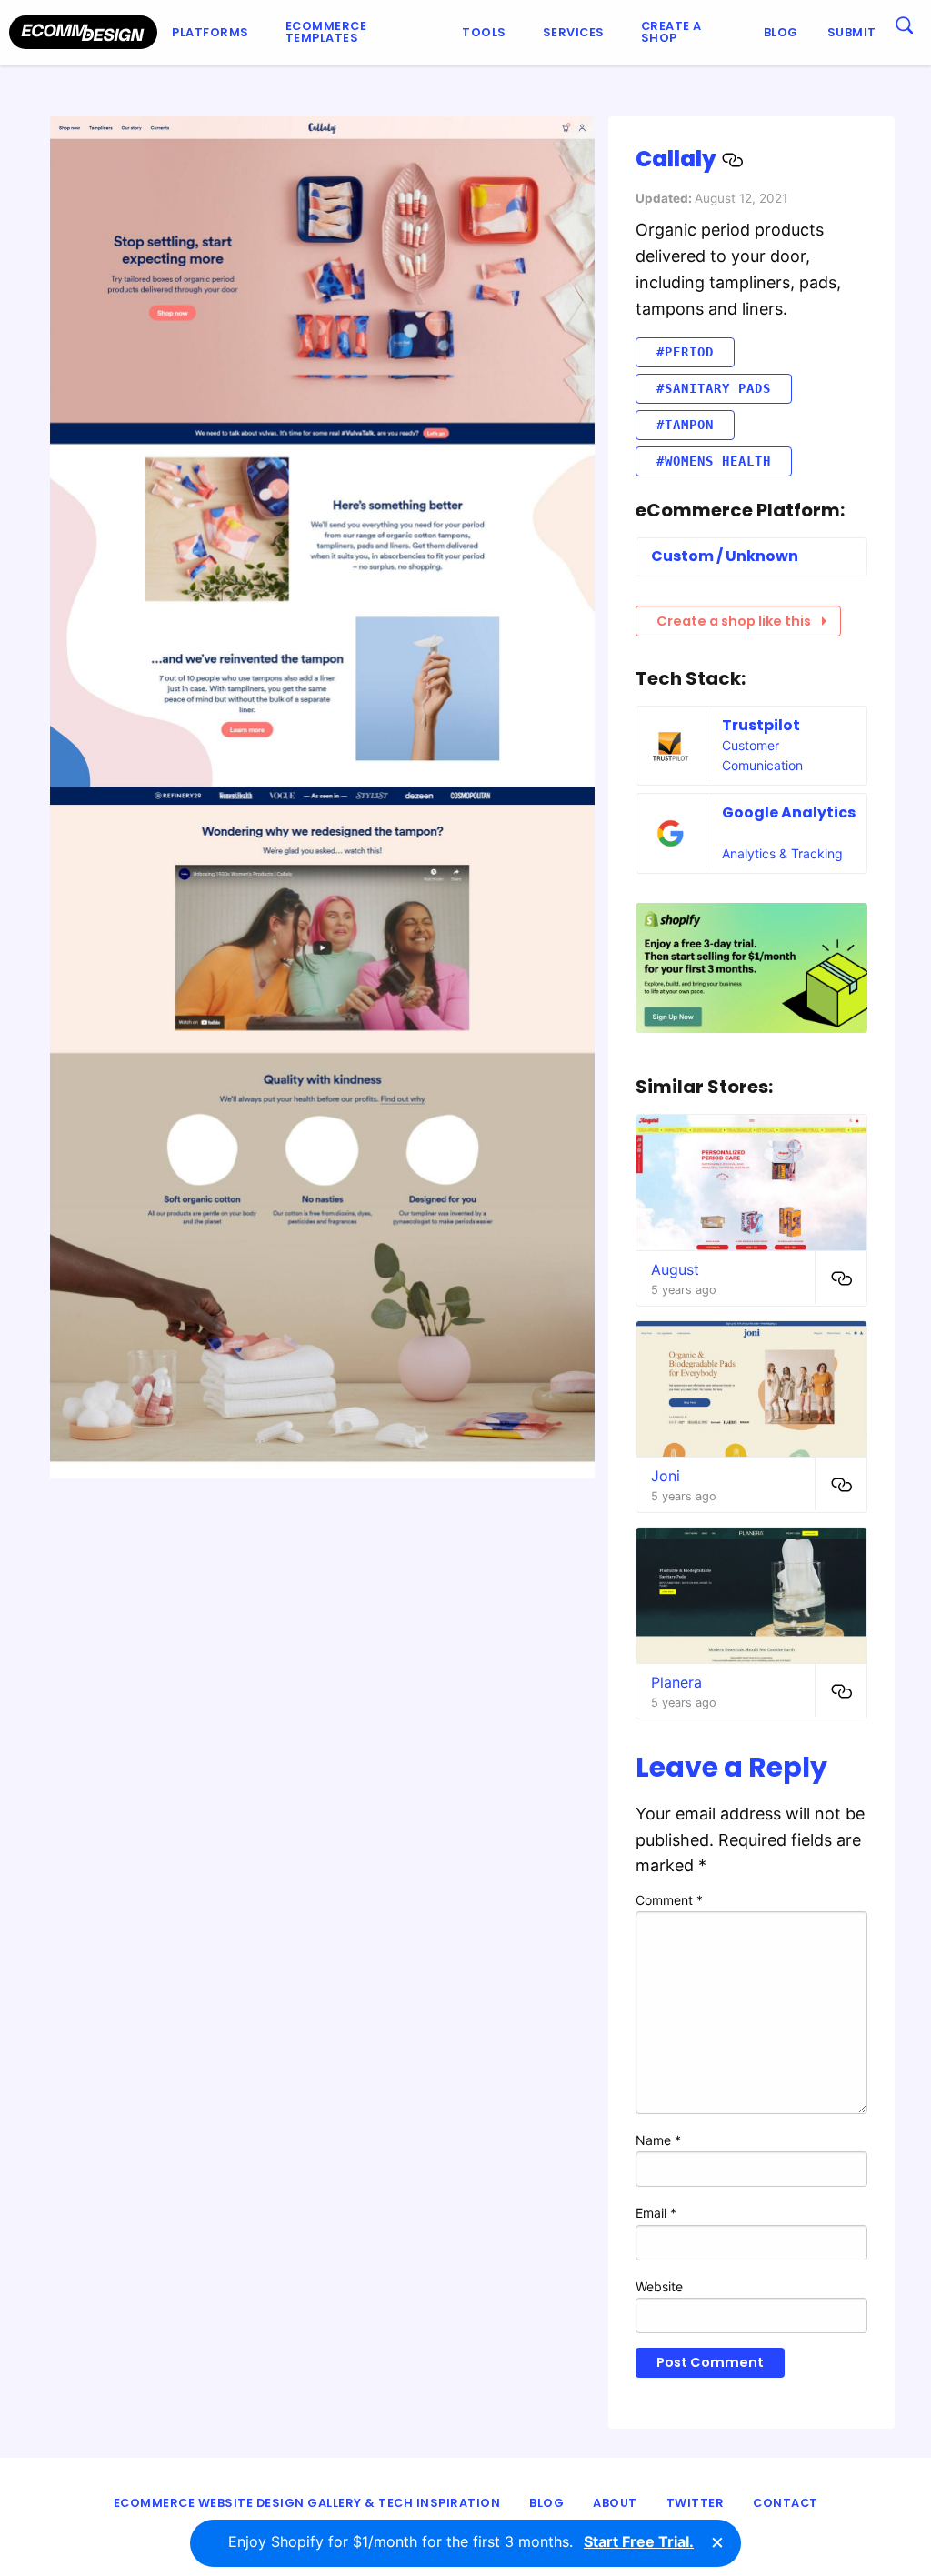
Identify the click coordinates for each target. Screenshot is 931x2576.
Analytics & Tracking (782, 853)
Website (659, 2286)
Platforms (210, 32)
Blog (781, 32)
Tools (484, 32)
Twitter (696, 2503)
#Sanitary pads (714, 388)
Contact (786, 2503)
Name (658, 2140)
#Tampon (685, 425)
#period (685, 352)
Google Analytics (789, 812)
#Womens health (714, 461)
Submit (852, 32)
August (675, 1269)
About (615, 2503)
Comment (669, 1900)
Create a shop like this (734, 621)
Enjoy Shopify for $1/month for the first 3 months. (461, 2541)
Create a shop (671, 32)
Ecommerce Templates (326, 32)
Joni (666, 1476)
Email (656, 2213)
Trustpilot (761, 725)
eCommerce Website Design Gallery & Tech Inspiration (307, 2503)
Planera (676, 1682)
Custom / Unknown (725, 556)
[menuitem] (214, 33)
